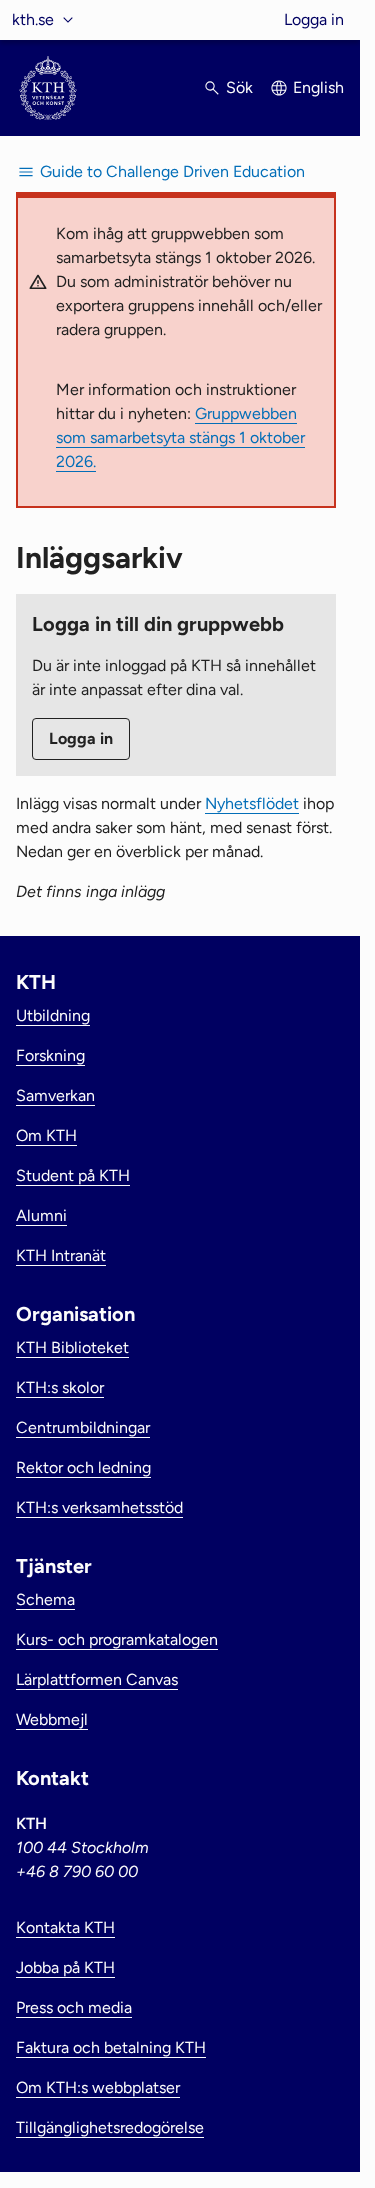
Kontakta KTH (65, 1927)
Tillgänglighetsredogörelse (110, 2127)
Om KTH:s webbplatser (98, 2087)
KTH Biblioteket (72, 1347)
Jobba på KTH (65, 1967)
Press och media (74, 2007)
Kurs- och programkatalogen (117, 1639)
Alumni (41, 1215)
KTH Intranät (61, 1255)
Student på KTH (73, 1175)
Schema (45, 1599)
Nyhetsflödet (252, 803)
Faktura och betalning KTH (111, 2047)
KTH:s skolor (60, 1387)
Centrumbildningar (83, 1427)
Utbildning (53, 1015)
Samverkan (55, 1095)
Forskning (50, 1055)
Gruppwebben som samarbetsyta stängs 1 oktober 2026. (180, 437)
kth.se (33, 19)
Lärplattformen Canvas (97, 1679)
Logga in (314, 19)
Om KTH (46, 1135)
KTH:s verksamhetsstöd (99, 1507)
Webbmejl (52, 1719)
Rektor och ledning (83, 1467)
